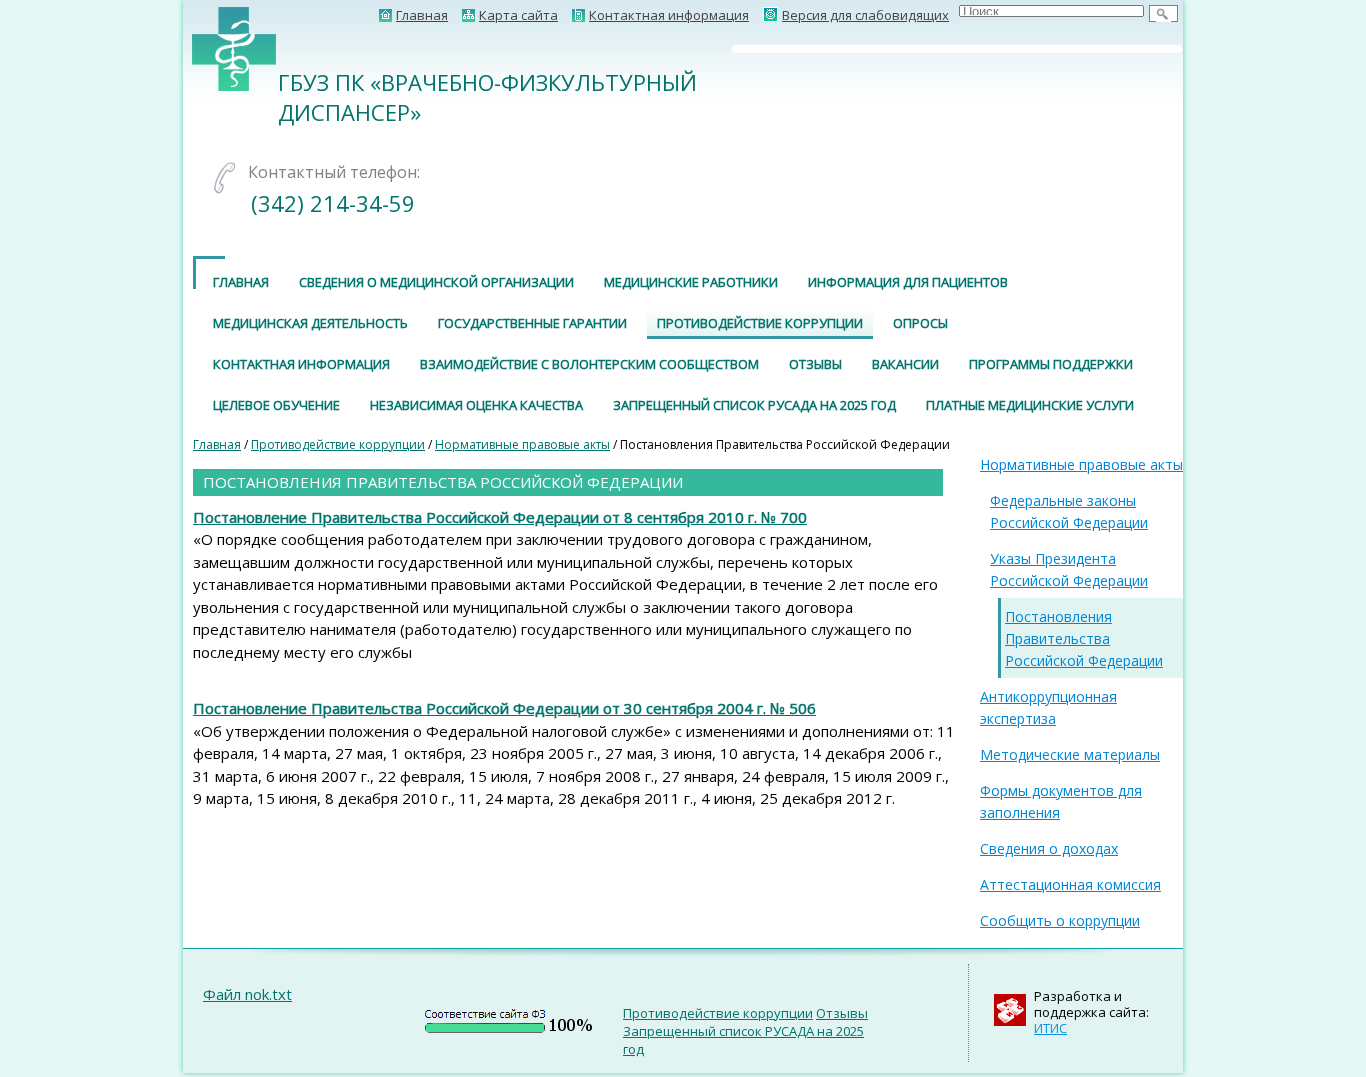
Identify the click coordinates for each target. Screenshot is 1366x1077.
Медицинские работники (691, 282)
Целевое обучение (276, 405)
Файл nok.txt (247, 994)
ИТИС (1050, 1028)
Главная (241, 282)
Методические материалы (1070, 754)
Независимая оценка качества (476, 405)
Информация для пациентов (908, 282)
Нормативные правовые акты (522, 444)
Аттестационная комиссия (1070, 884)
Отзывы (815, 364)
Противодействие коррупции (760, 323)
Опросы (920, 323)
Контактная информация (301, 364)
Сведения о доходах (1049, 848)
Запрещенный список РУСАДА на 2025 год (754, 405)
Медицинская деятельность (310, 323)
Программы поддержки (1051, 364)
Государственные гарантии (532, 323)
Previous (706, 49)
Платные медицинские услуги (1030, 405)
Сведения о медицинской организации (436, 282)
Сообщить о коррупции (1060, 920)
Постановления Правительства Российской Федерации (1084, 638)
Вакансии (905, 364)
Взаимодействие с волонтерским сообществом (589, 364)
